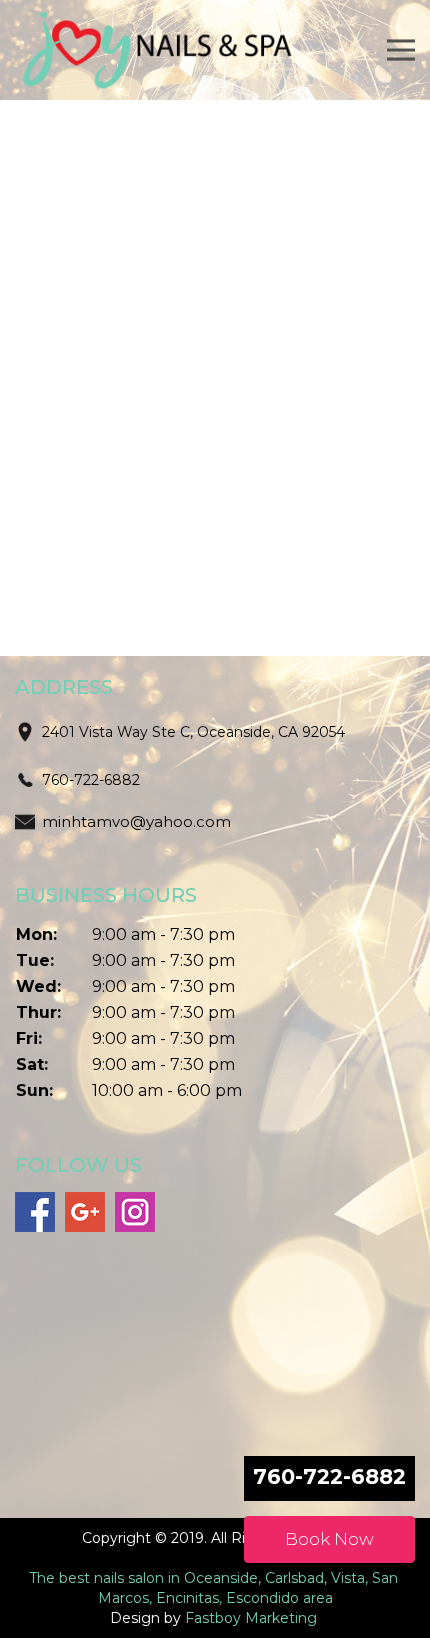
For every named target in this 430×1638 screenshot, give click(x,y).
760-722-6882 (91, 780)
